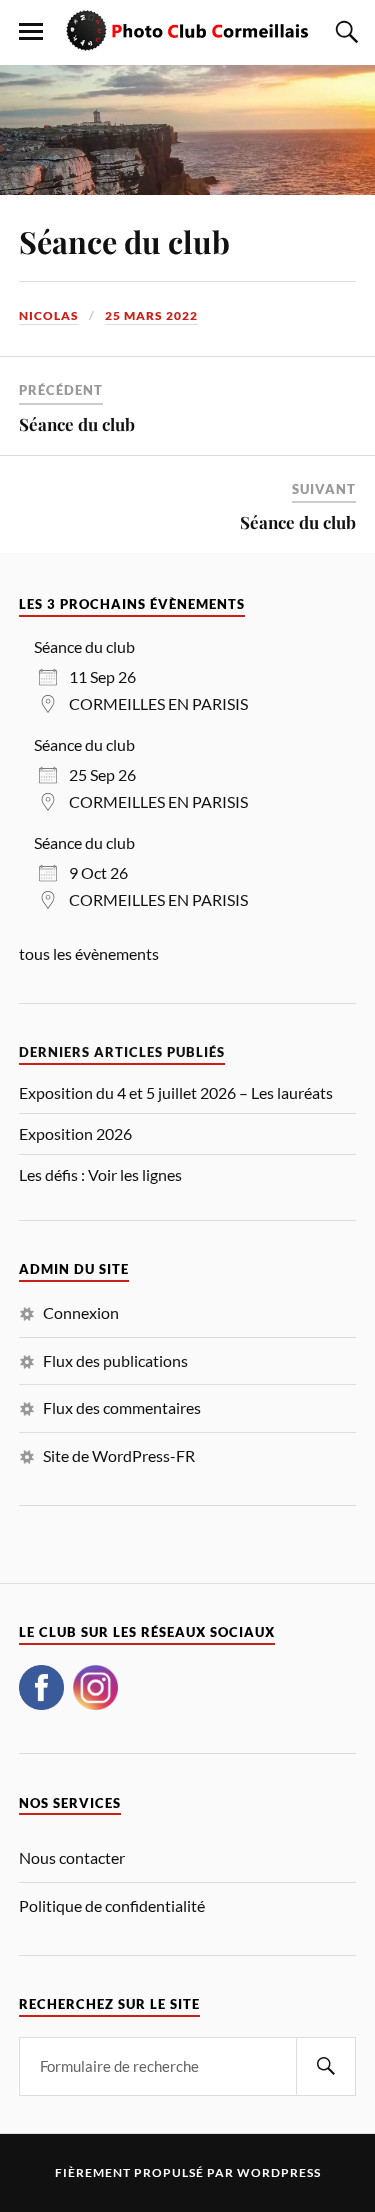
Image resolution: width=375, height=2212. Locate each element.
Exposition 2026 (75, 1134)
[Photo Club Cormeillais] (188, 31)
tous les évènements (89, 953)
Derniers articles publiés (122, 1052)
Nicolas (49, 315)
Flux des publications (115, 1360)
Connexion (81, 1312)
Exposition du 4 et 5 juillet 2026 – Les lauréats (176, 1093)
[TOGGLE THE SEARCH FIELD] (344, 32)
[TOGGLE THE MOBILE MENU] (31, 32)
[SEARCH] (326, 2066)
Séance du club (124, 241)
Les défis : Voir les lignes (100, 1175)
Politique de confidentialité (112, 1905)
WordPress (279, 2172)
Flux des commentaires (122, 1407)
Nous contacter (72, 1857)
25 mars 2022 (151, 315)
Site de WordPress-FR (119, 1455)
